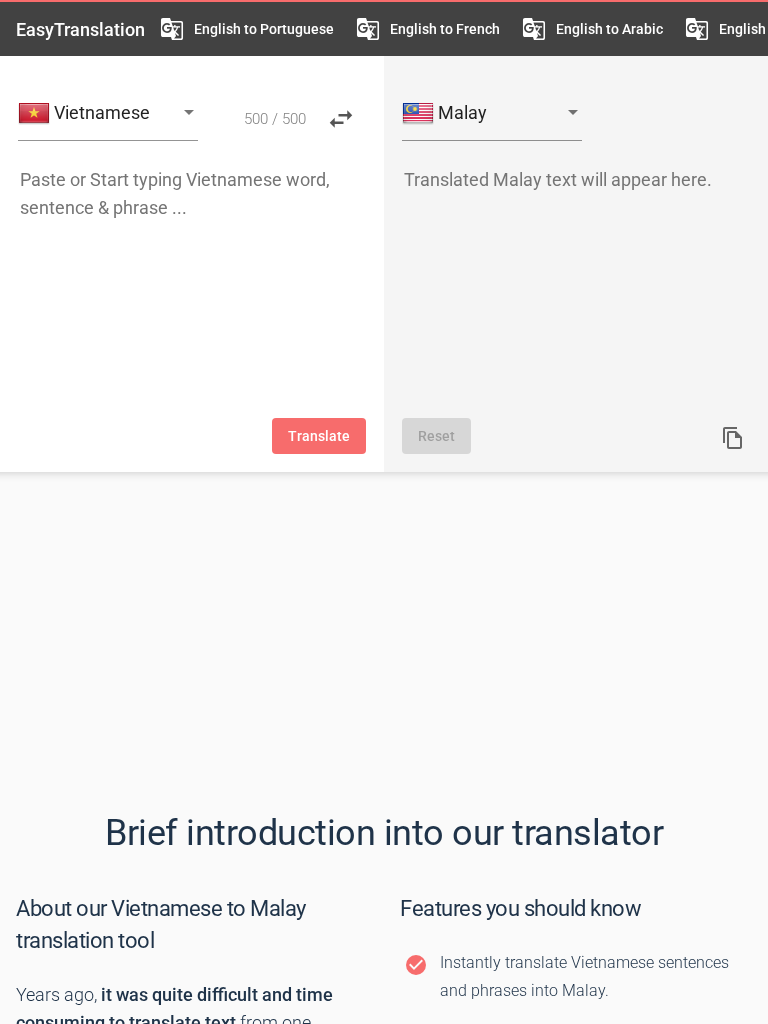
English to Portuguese (264, 29)
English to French (445, 29)
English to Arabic (609, 29)
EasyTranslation (80, 29)
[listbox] (108, 115)
